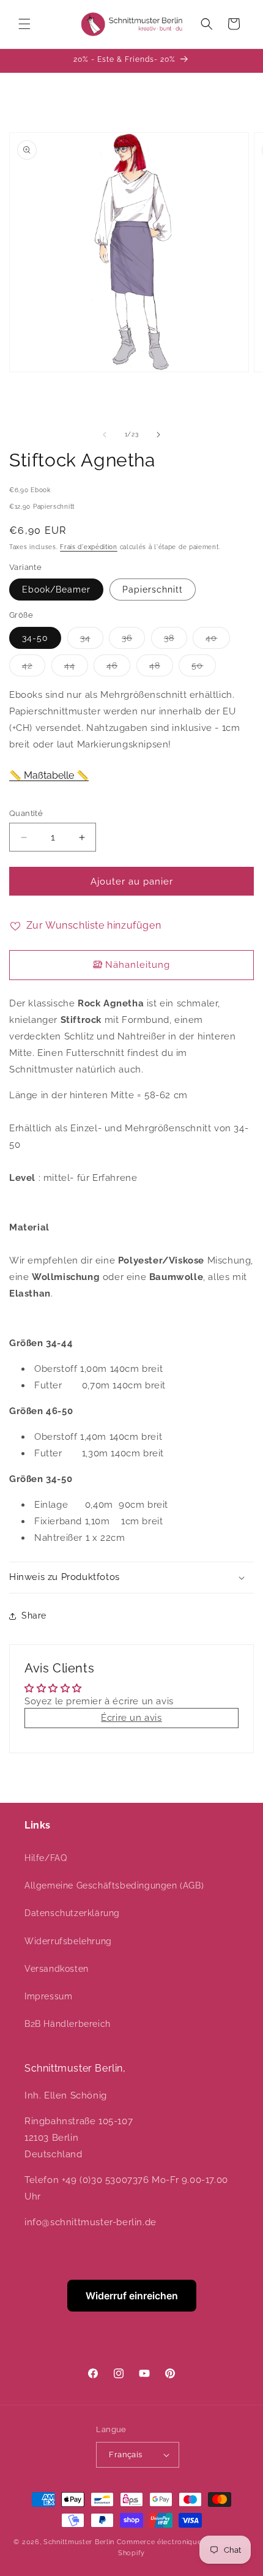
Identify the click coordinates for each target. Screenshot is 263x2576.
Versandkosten (57, 1969)
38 (176, 641)
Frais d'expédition (89, 547)
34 (92, 641)
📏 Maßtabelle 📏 (49, 775)
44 (76, 668)
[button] (24, 24)
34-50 (35, 638)
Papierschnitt (153, 590)
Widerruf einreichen (132, 2296)
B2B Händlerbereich (68, 2024)
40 (218, 641)
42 (34, 668)
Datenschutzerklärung (72, 1913)
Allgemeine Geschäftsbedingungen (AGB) (114, 1885)
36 (133, 641)
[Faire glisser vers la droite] (158, 435)
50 (204, 668)
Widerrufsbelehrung (68, 1941)
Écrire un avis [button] (131, 1718)
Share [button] (34, 1616)
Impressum (48, 1996)
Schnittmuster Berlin (79, 2542)
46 (118, 668)
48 (161, 668)
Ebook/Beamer (56, 590)
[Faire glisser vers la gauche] (105, 435)
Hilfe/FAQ (46, 1858)
